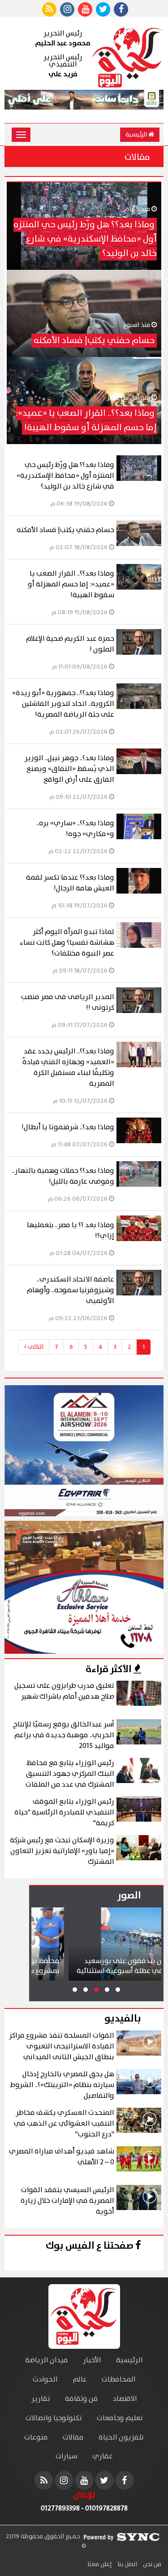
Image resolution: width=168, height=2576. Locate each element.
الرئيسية (137, 135)
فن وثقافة (82, 2399)
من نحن (151, 2564)
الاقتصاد (125, 2399)
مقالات (73, 2437)
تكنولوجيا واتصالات (54, 2418)
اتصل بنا (127, 2564)
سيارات (67, 2456)
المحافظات (119, 2380)
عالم (80, 2380)
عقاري (103, 2456)
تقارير (41, 2399)
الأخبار (92, 2360)
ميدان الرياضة (47, 2360)
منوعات (36, 2437)
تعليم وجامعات (120, 2418)
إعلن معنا (99, 2564)
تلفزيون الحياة (121, 2437)
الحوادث (45, 2380)
